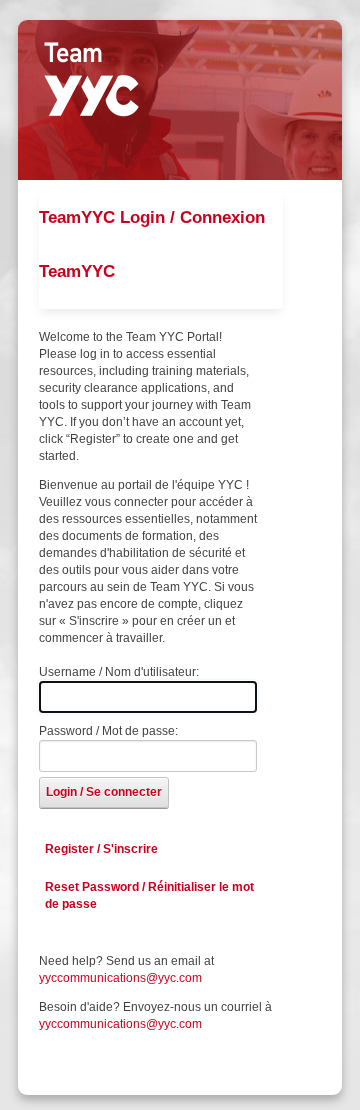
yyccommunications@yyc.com (120, 978)
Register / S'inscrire (101, 849)
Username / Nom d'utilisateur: (119, 672)
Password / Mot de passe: (108, 731)
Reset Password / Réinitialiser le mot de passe (149, 895)
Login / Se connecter (104, 792)
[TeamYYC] (91, 79)
